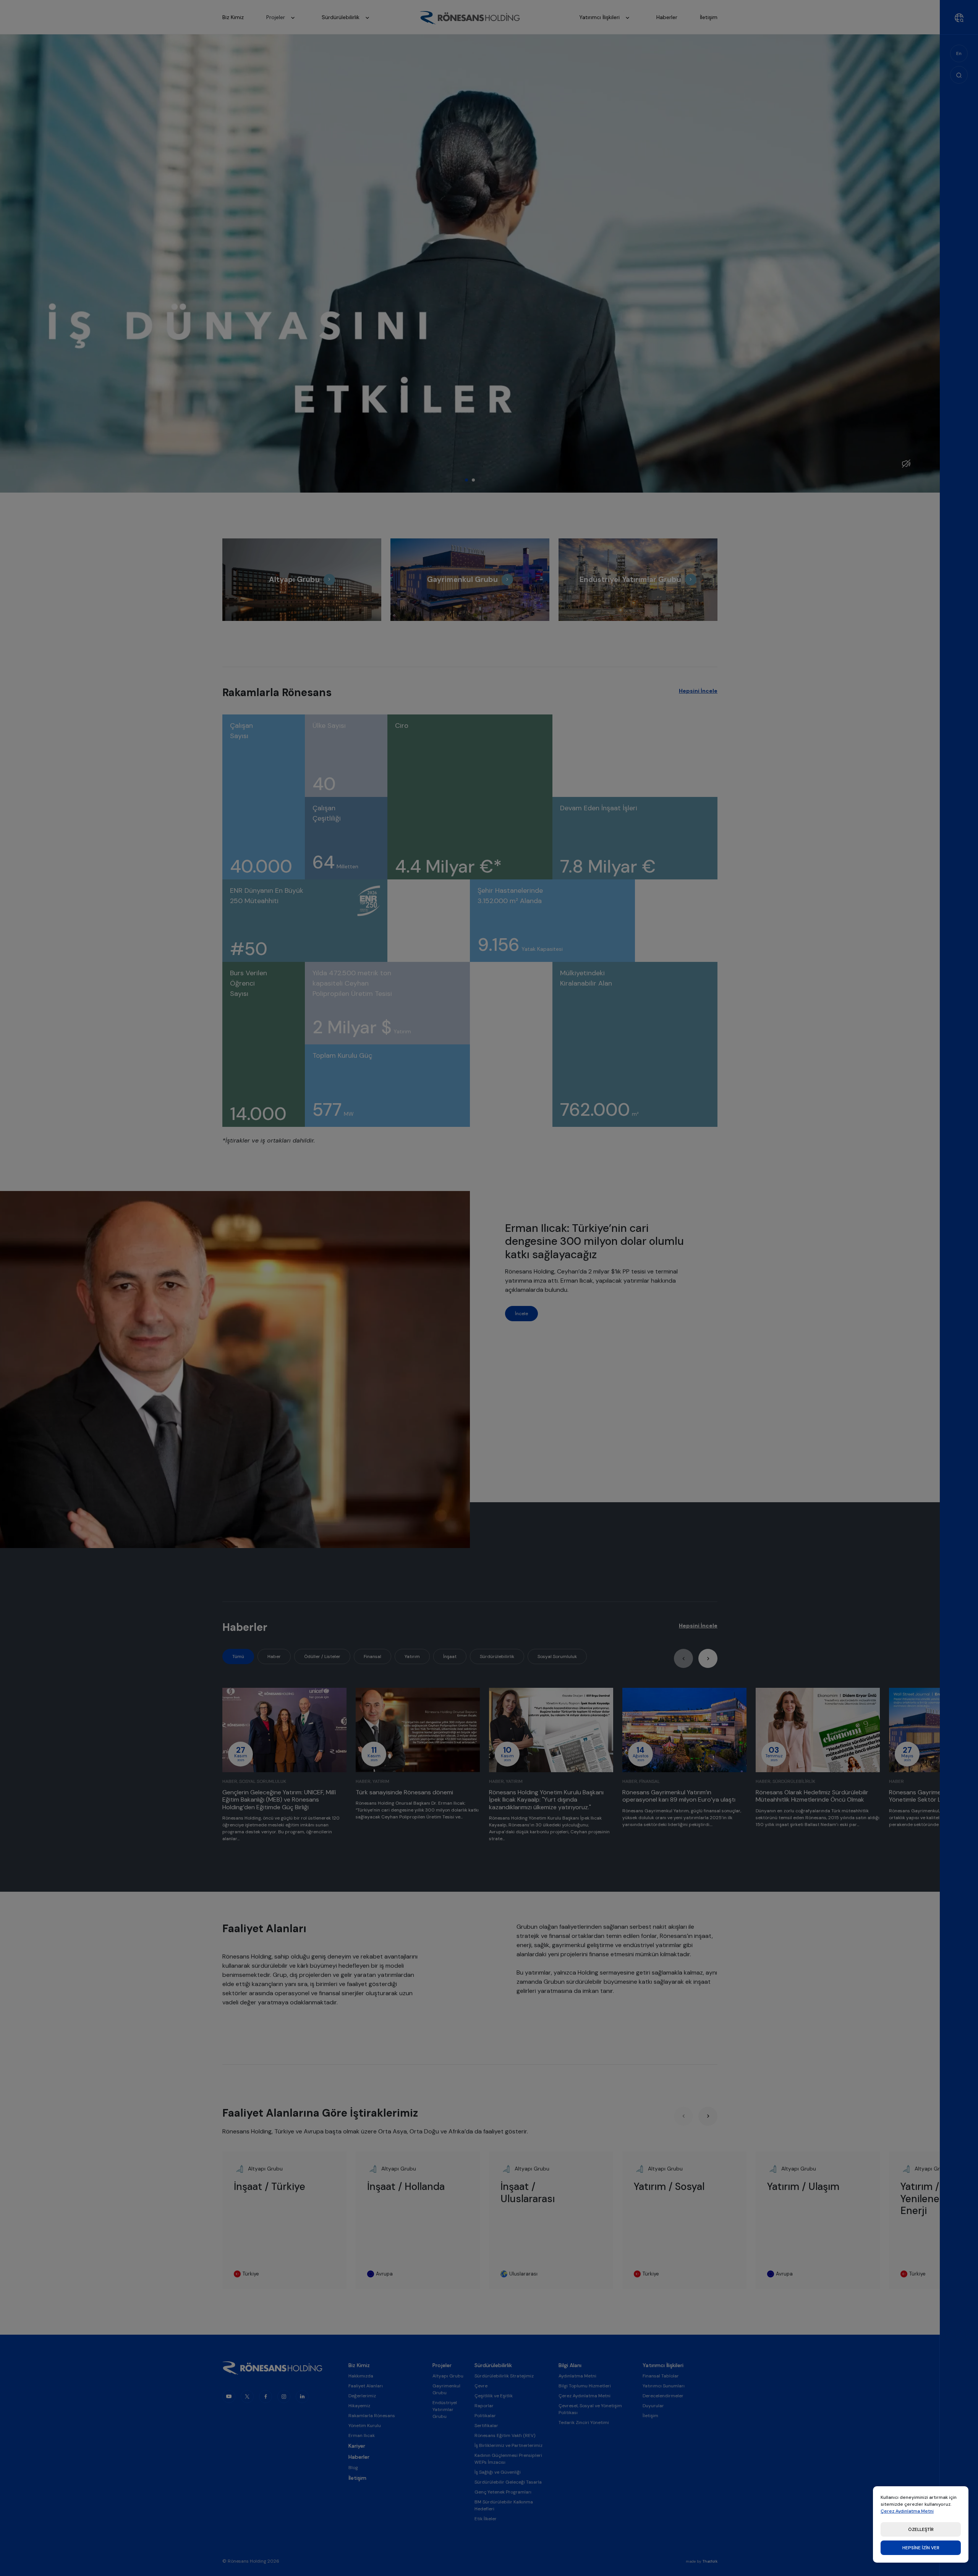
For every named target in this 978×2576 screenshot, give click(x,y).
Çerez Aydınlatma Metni (907, 2511)
